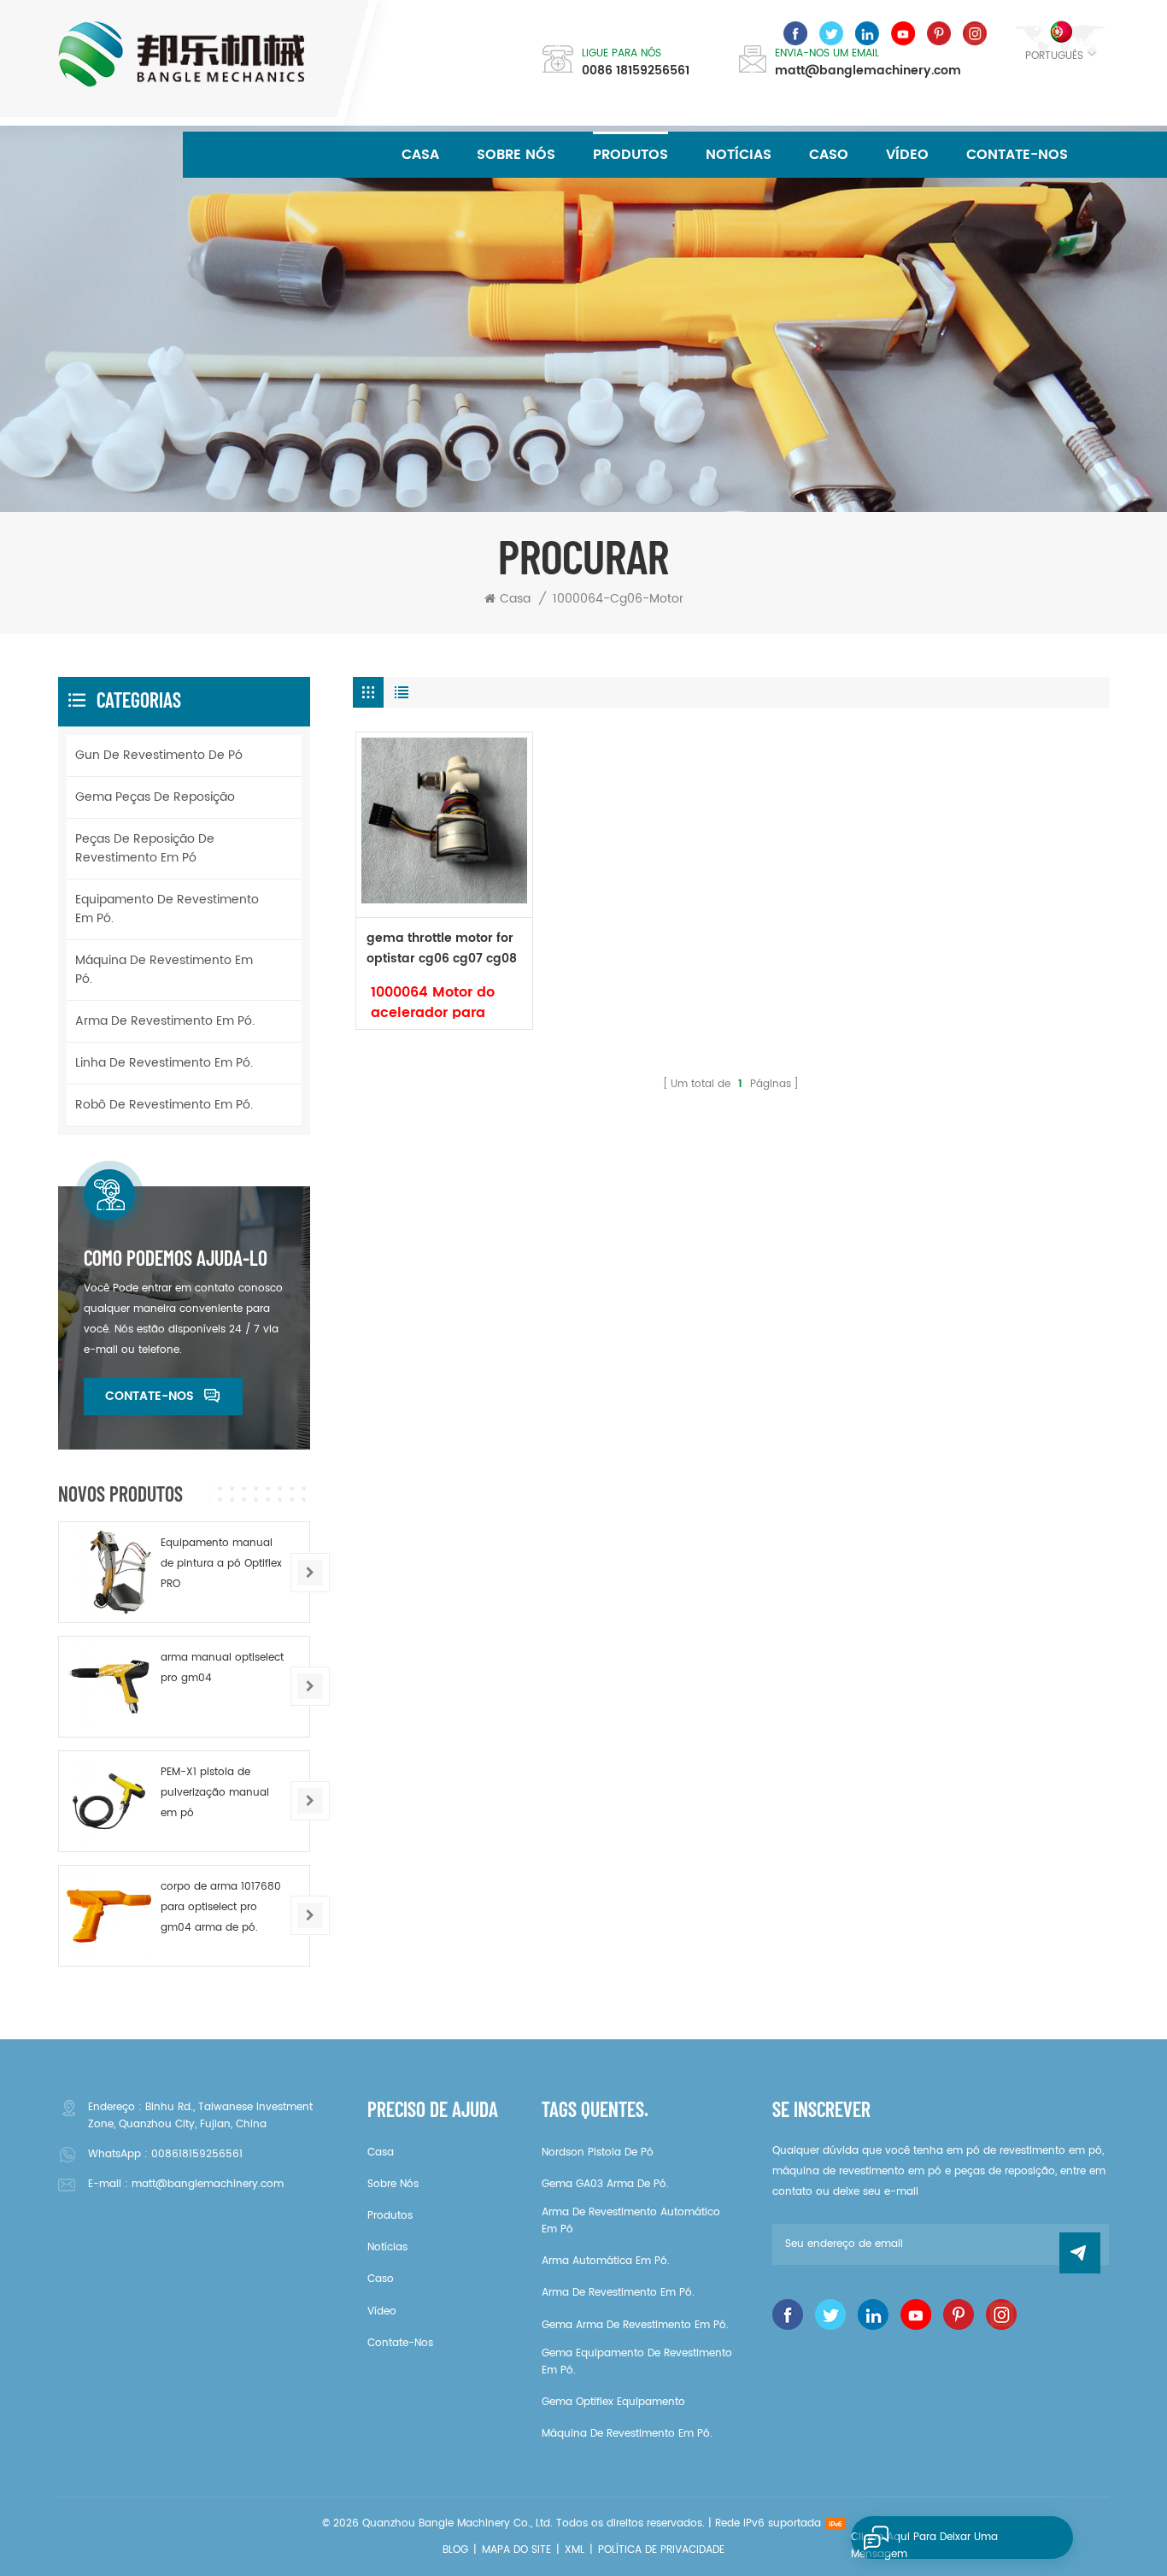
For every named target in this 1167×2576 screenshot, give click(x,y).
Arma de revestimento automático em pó (631, 2221)
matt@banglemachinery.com (868, 71)
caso (829, 155)
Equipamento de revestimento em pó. (167, 909)
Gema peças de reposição (155, 797)
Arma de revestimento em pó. (165, 1021)
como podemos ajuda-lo (176, 1258)
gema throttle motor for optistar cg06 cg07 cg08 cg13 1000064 (442, 949)
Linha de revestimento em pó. (164, 1063)
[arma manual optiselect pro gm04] (109, 1687)
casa (381, 2153)
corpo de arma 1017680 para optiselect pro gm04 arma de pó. (221, 1907)
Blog (455, 2550)
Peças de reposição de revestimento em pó (145, 848)
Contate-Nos (1017, 155)
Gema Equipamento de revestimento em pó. (637, 2362)
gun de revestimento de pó (159, 755)
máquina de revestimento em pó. (164, 970)
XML (575, 2550)
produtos (390, 2216)
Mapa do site (516, 2550)
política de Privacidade (661, 2550)
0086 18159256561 (636, 71)
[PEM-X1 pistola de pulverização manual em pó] (109, 1801)
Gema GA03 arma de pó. (605, 2184)
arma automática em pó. (606, 2261)
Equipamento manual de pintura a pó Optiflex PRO (221, 1564)
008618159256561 (197, 2154)
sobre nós (516, 155)
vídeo (907, 155)
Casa (420, 155)
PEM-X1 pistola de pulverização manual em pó (215, 1793)
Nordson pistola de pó (598, 2153)
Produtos (630, 155)
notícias (739, 155)
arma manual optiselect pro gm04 (222, 1668)
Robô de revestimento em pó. (164, 1105)
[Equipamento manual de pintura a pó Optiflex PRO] (109, 1572)
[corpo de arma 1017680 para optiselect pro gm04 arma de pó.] (109, 1916)
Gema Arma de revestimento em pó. (635, 2325)
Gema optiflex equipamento (613, 2402)
